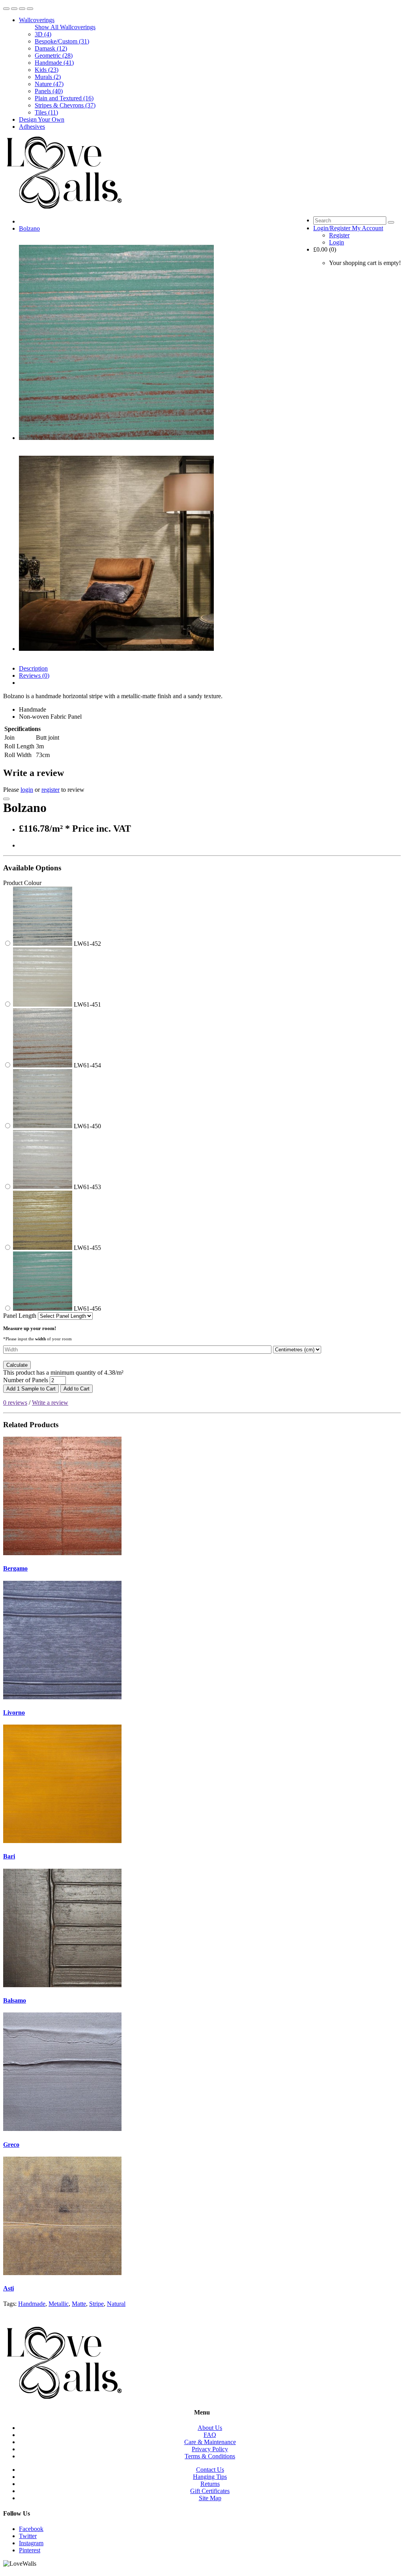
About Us (210, 2428)
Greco (11, 2145)
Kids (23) (47, 70)
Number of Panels (26, 1380)
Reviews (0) (34, 675)
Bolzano (29, 228)
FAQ (210, 2435)
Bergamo (15, 1568)
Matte (79, 2304)
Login (337, 242)
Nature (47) (49, 84)
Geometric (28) (54, 55)
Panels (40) (49, 91)
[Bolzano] (116, 438)
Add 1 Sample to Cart (31, 1389)
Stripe (96, 2304)
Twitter (28, 2536)
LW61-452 (87, 944)
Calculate (17, 1365)
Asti (8, 2288)
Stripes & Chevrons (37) (65, 105)
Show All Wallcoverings (65, 27)
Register (339, 235)
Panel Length (21, 1316)
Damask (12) (51, 48)
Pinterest (30, 2550)
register (50, 790)
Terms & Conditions (210, 2456)
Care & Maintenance (210, 2442)
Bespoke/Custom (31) (62, 41)
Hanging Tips (210, 2477)
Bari (9, 1856)
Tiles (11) (46, 112)
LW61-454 (87, 1065)
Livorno (14, 1713)
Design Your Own (42, 119)
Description (33, 668)
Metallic (59, 2304)
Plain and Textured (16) (64, 98)
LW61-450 (87, 1126)
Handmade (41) (54, 63)
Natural (116, 2304)
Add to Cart (77, 1389)
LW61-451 (87, 1004)
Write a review (50, 1403)
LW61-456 (87, 1309)
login (27, 790)
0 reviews (15, 1403)
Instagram (31, 2543)
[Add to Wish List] (6, 799)
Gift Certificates (210, 2491)
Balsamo (15, 2000)
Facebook (31, 2529)
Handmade (32, 2304)
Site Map (210, 2498)
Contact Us (210, 2470)
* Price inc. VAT (98, 829)
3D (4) (43, 34)
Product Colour (22, 883)
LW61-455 (87, 1248)
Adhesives (32, 127)
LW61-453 (87, 1187)
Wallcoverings (37, 20)
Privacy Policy (210, 2449)
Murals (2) (48, 77)
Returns (210, 2484)
